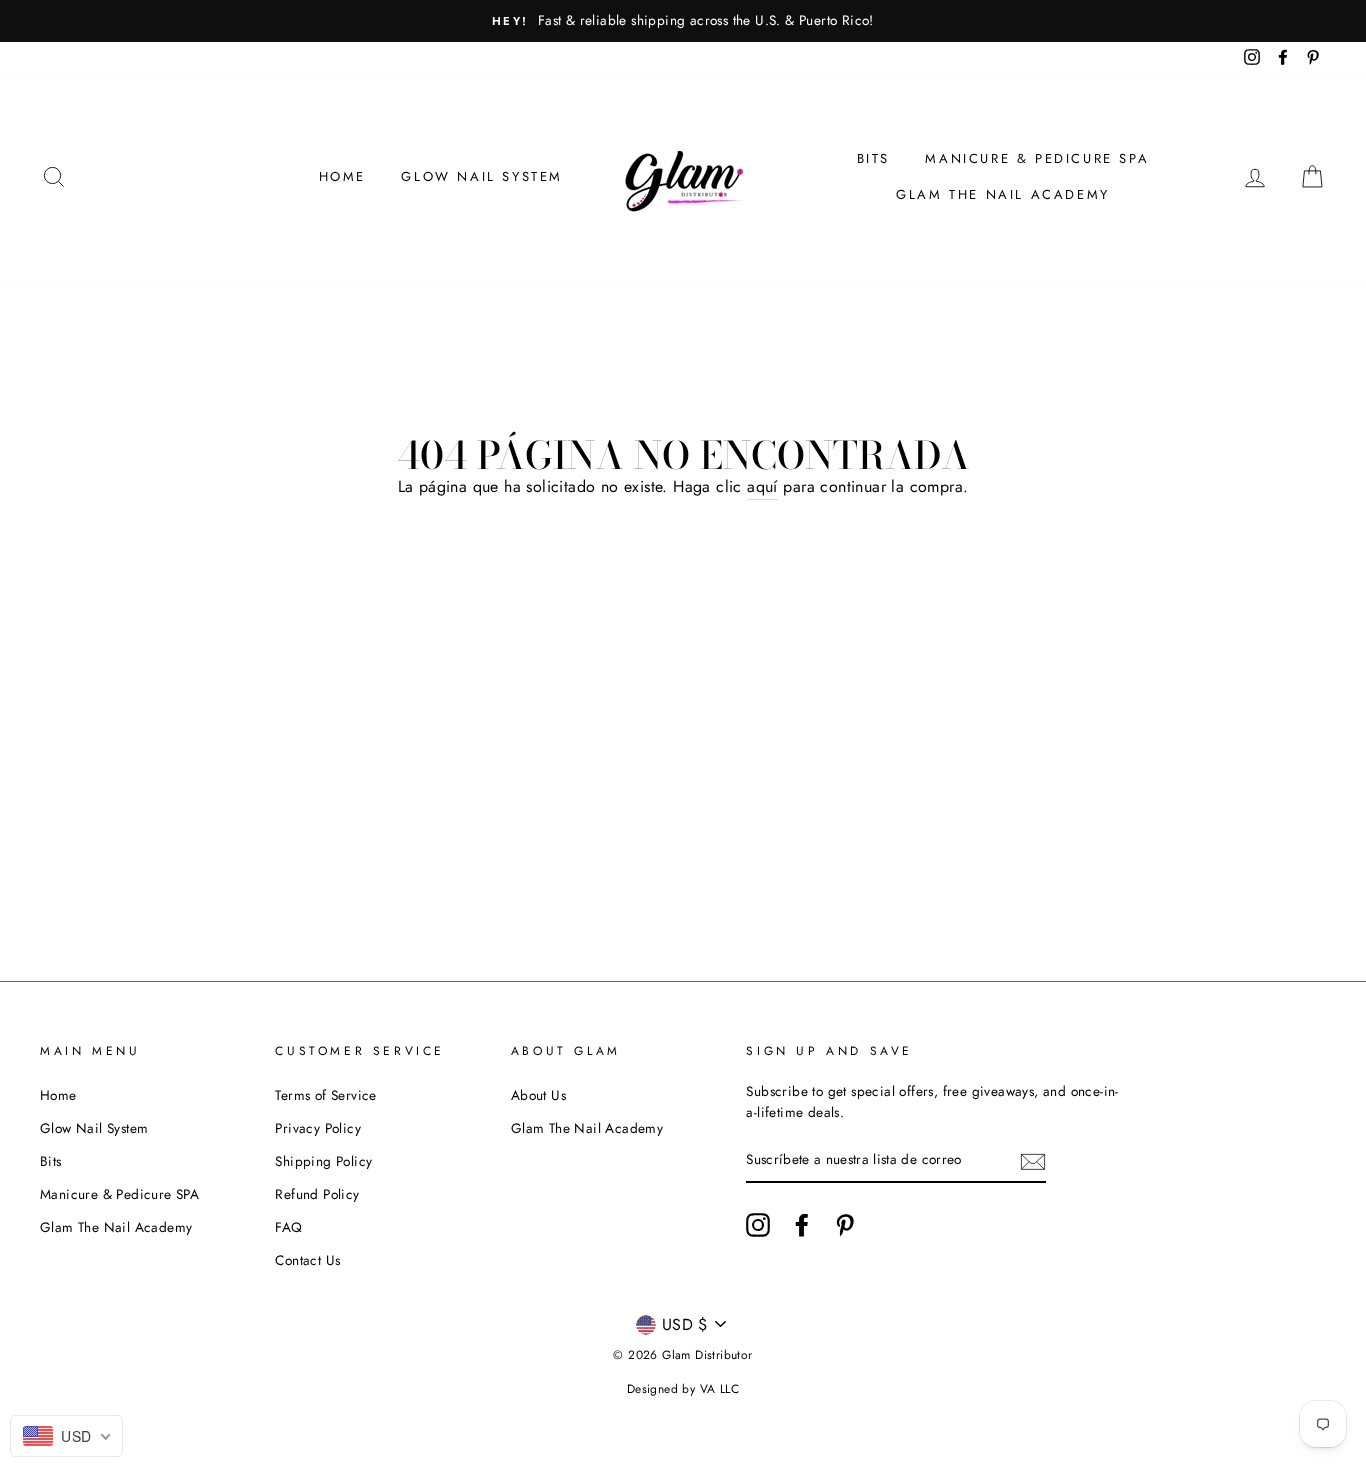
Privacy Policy (318, 1128)
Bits (873, 158)
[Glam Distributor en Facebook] (802, 1225)
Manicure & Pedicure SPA (1037, 158)
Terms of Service (325, 1095)
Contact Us (307, 1260)
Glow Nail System (482, 176)
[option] (683, 21)
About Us (538, 1095)
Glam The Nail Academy (1003, 194)
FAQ (288, 1227)
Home (342, 176)
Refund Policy (317, 1194)
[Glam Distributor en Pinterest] (845, 1225)
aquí (762, 486)
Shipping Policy (323, 1161)
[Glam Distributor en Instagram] (758, 1225)
